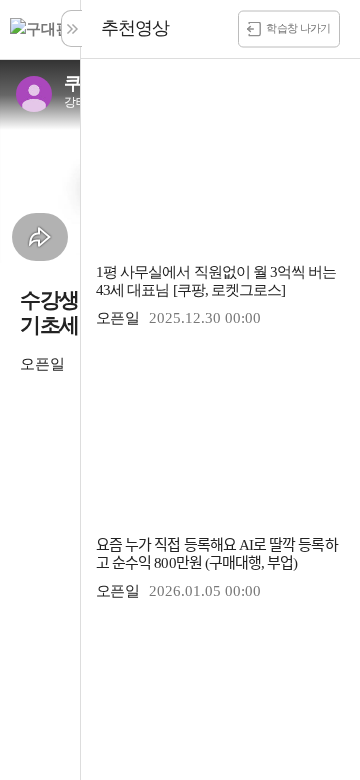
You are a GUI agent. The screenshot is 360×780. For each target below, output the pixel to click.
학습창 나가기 (298, 27)
